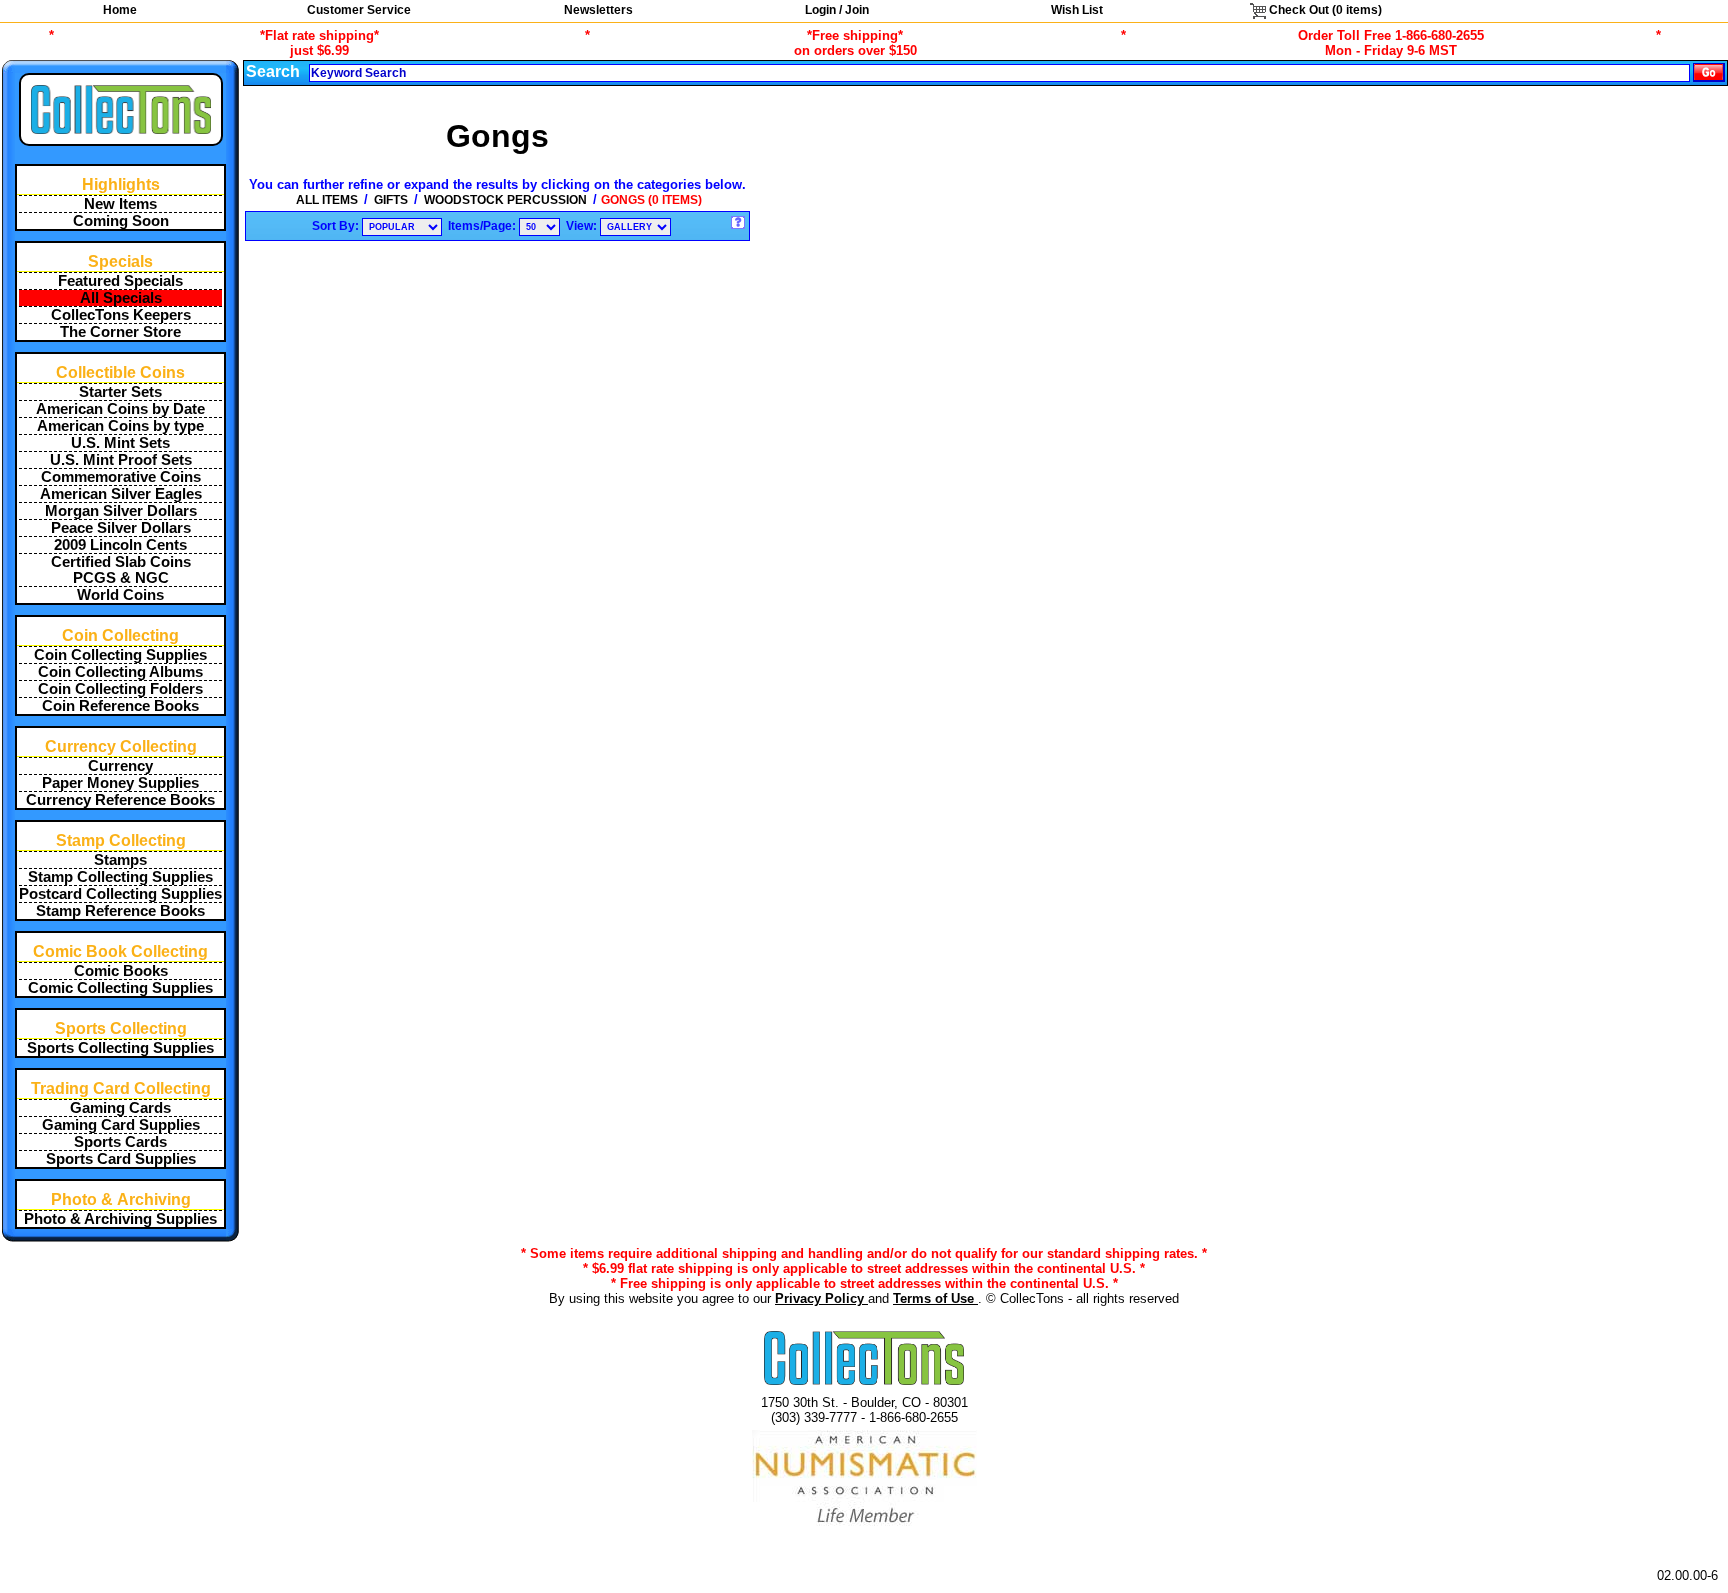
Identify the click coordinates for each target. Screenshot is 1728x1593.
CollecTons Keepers (121, 315)
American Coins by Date (120, 409)
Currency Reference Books (120, 800)
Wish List (1077, 10)
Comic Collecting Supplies (120, 988)
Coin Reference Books (120, 706)
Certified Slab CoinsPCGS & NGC (121, 570)
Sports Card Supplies (121, 1159)
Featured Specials (120, 281)
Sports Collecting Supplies (120, 1048)
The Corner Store (120, 332)
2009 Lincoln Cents (120, 545)
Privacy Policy (821, 1298)
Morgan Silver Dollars (121, 511)
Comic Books (121, 971)
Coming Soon (121, 221)
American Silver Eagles (121, 494)
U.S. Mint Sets (120, 443)
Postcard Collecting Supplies (120, 894)
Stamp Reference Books (120, 911)
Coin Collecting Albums (120, 672)
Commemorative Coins (121, 477)
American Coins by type (120, 426)
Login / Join (837, 10)
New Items (120, 204)
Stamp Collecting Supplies (120, 877)
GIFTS (391, 200)
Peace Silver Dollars (121, 528)
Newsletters (598, 10)
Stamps (120, 860)
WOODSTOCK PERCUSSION (505, 200)
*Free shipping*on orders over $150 (855, 43)
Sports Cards (120, 1142)
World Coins (120, 595)
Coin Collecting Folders (120, 689)
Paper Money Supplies (120, 783)
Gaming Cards (120, 1108)
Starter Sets (120, 392)
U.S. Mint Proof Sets (121, 460)
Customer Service (359, 10)
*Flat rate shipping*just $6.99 (319, 43)
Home (120, 10)
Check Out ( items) (1324, 10)
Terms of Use (935, 1298)
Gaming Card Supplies (121, 1125)
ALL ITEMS (327, 200)
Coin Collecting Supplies (120, 655)
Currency (120, 766)
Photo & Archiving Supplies (120, 1219)
